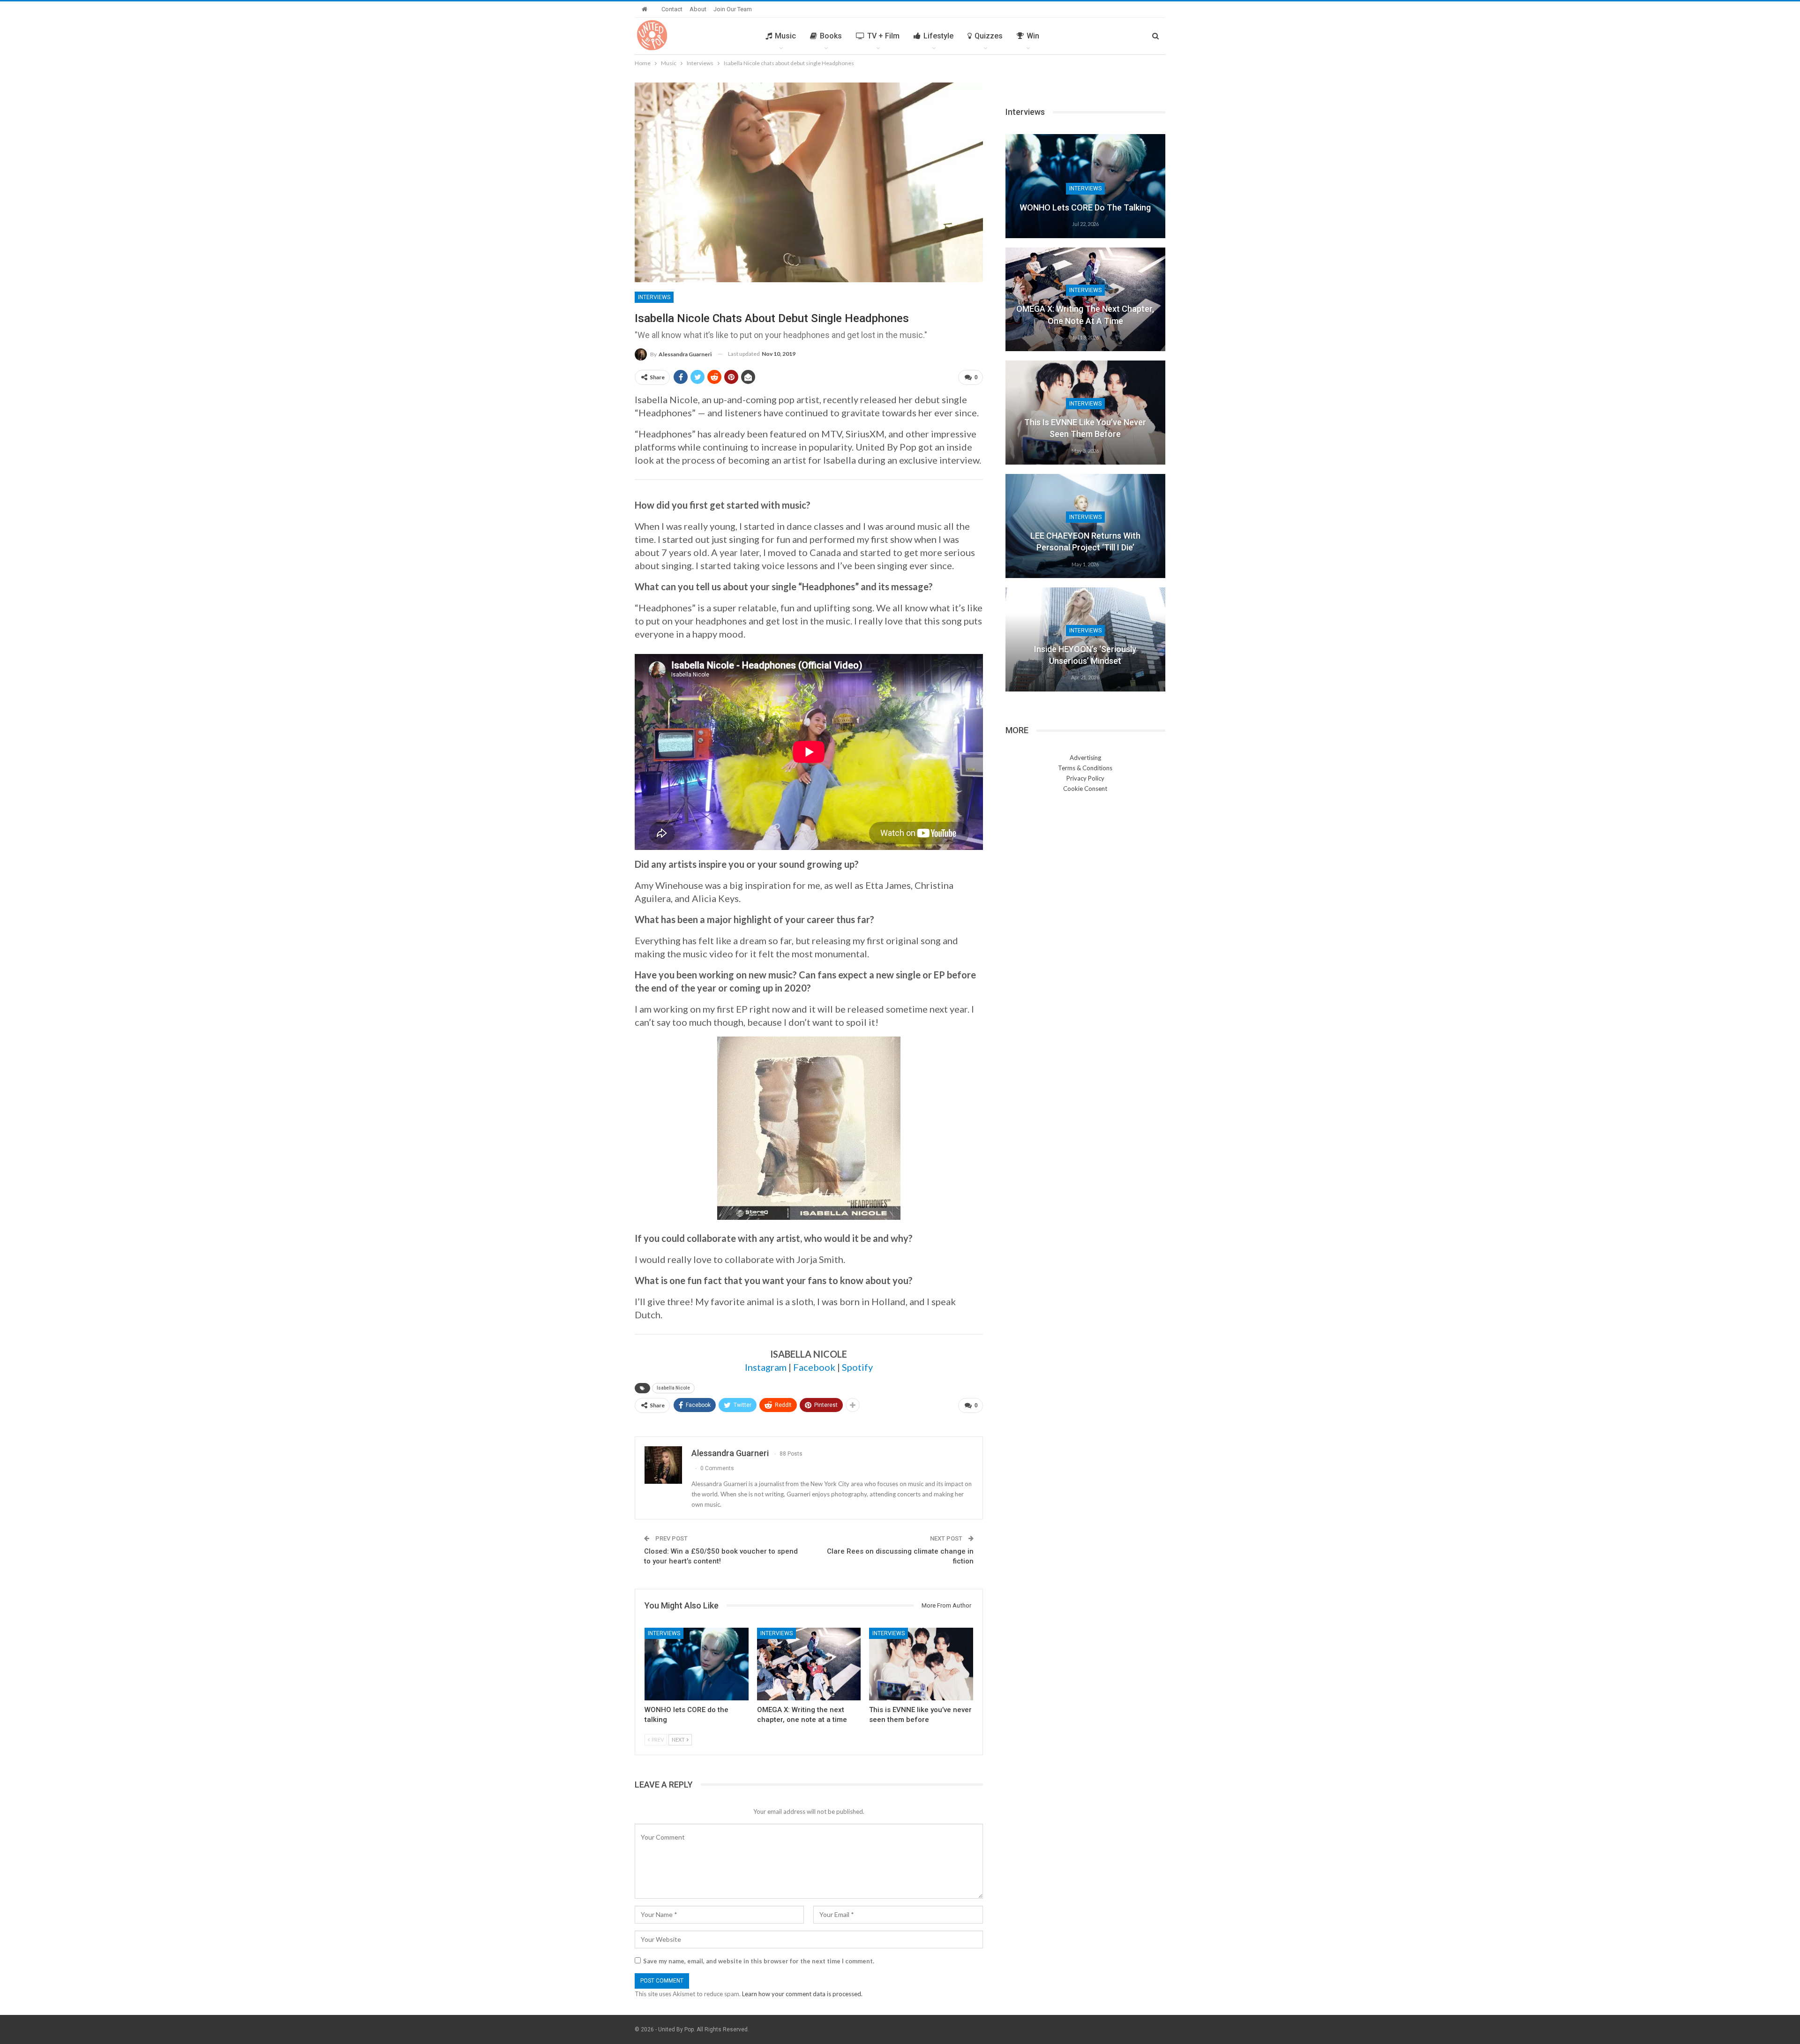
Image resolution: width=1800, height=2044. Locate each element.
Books (831, 36)
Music (785, 36)
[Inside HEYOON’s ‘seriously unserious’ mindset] (1085, 639)
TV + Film (883, 36)
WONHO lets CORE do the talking (1085, 207)
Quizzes (989, 36)
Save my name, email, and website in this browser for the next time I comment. (759, 1961)
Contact (672, 9)
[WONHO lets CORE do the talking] (697, 1664)
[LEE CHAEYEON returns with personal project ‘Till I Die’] (1085, 526)
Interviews (654, 297)
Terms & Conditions (1085, 768)
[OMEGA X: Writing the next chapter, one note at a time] (809, 1664)
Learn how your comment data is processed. (802, 1994)
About (698, 9)
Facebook (814, 1367)
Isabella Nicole (673, 1388)
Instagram (766, 1367)
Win (1033, 36)
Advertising (1085, 758)
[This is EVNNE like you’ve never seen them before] (921, 1664)
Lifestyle (938, 36)
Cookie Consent (1085, 789)
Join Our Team (733, 9)
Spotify (857, 1367)
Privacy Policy (1085, 778)
